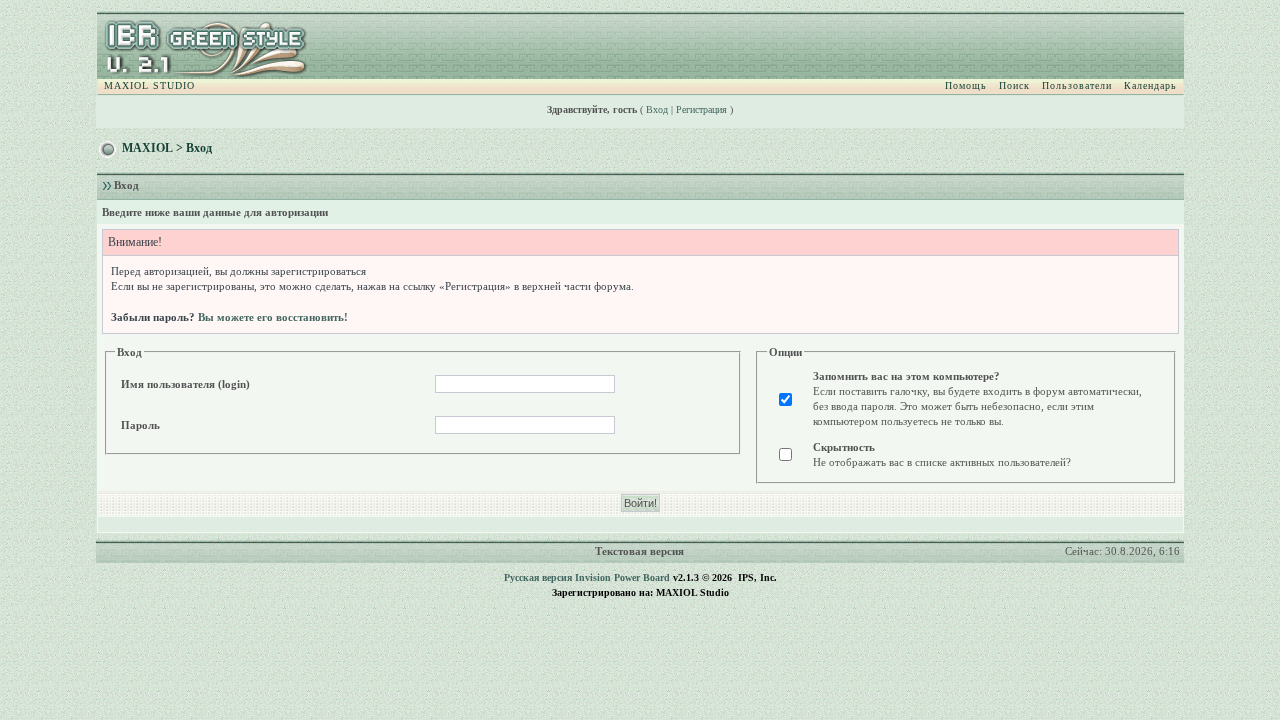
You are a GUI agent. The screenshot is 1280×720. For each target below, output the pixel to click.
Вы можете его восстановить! (273, 317)
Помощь (966, 85)
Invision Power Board (622, 577)
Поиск (1014, 85)
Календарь (1150, 85)
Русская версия (538, 577)
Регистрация (701, 109)
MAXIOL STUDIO (149, 85)
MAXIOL (147, 148)
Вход (657, 109)
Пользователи (1077, 85)
